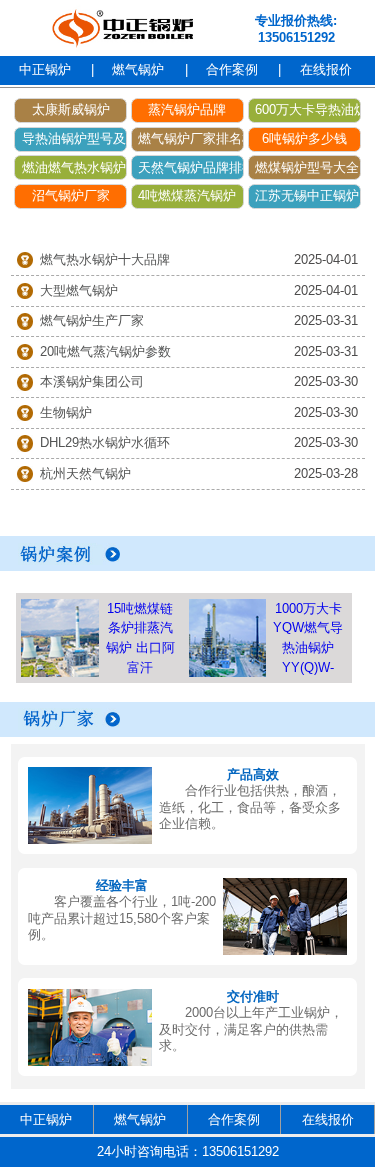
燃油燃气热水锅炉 (74, 167)
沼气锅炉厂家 (71, 195)
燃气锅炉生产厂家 (92, 320)
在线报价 (326, 69)
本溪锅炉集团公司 (92, 381)
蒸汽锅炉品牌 (187, 109)
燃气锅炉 (138, 69)
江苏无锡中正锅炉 (307, 195)
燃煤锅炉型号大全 (307, 167)
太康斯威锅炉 (71, 109)
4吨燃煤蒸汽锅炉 (187, 195)
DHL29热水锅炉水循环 (105, 442)
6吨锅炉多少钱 (304, 138)
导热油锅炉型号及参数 (74, 138)
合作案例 (232, 69)
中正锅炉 (45, 69)
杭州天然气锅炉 (85, 473)
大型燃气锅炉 (79, 290)
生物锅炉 (66, 412)
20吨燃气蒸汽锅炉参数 (105, 351)
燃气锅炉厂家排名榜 (191, 138)
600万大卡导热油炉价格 (308, 109)
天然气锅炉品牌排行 (191, 167)
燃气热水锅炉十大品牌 (105, 259)
